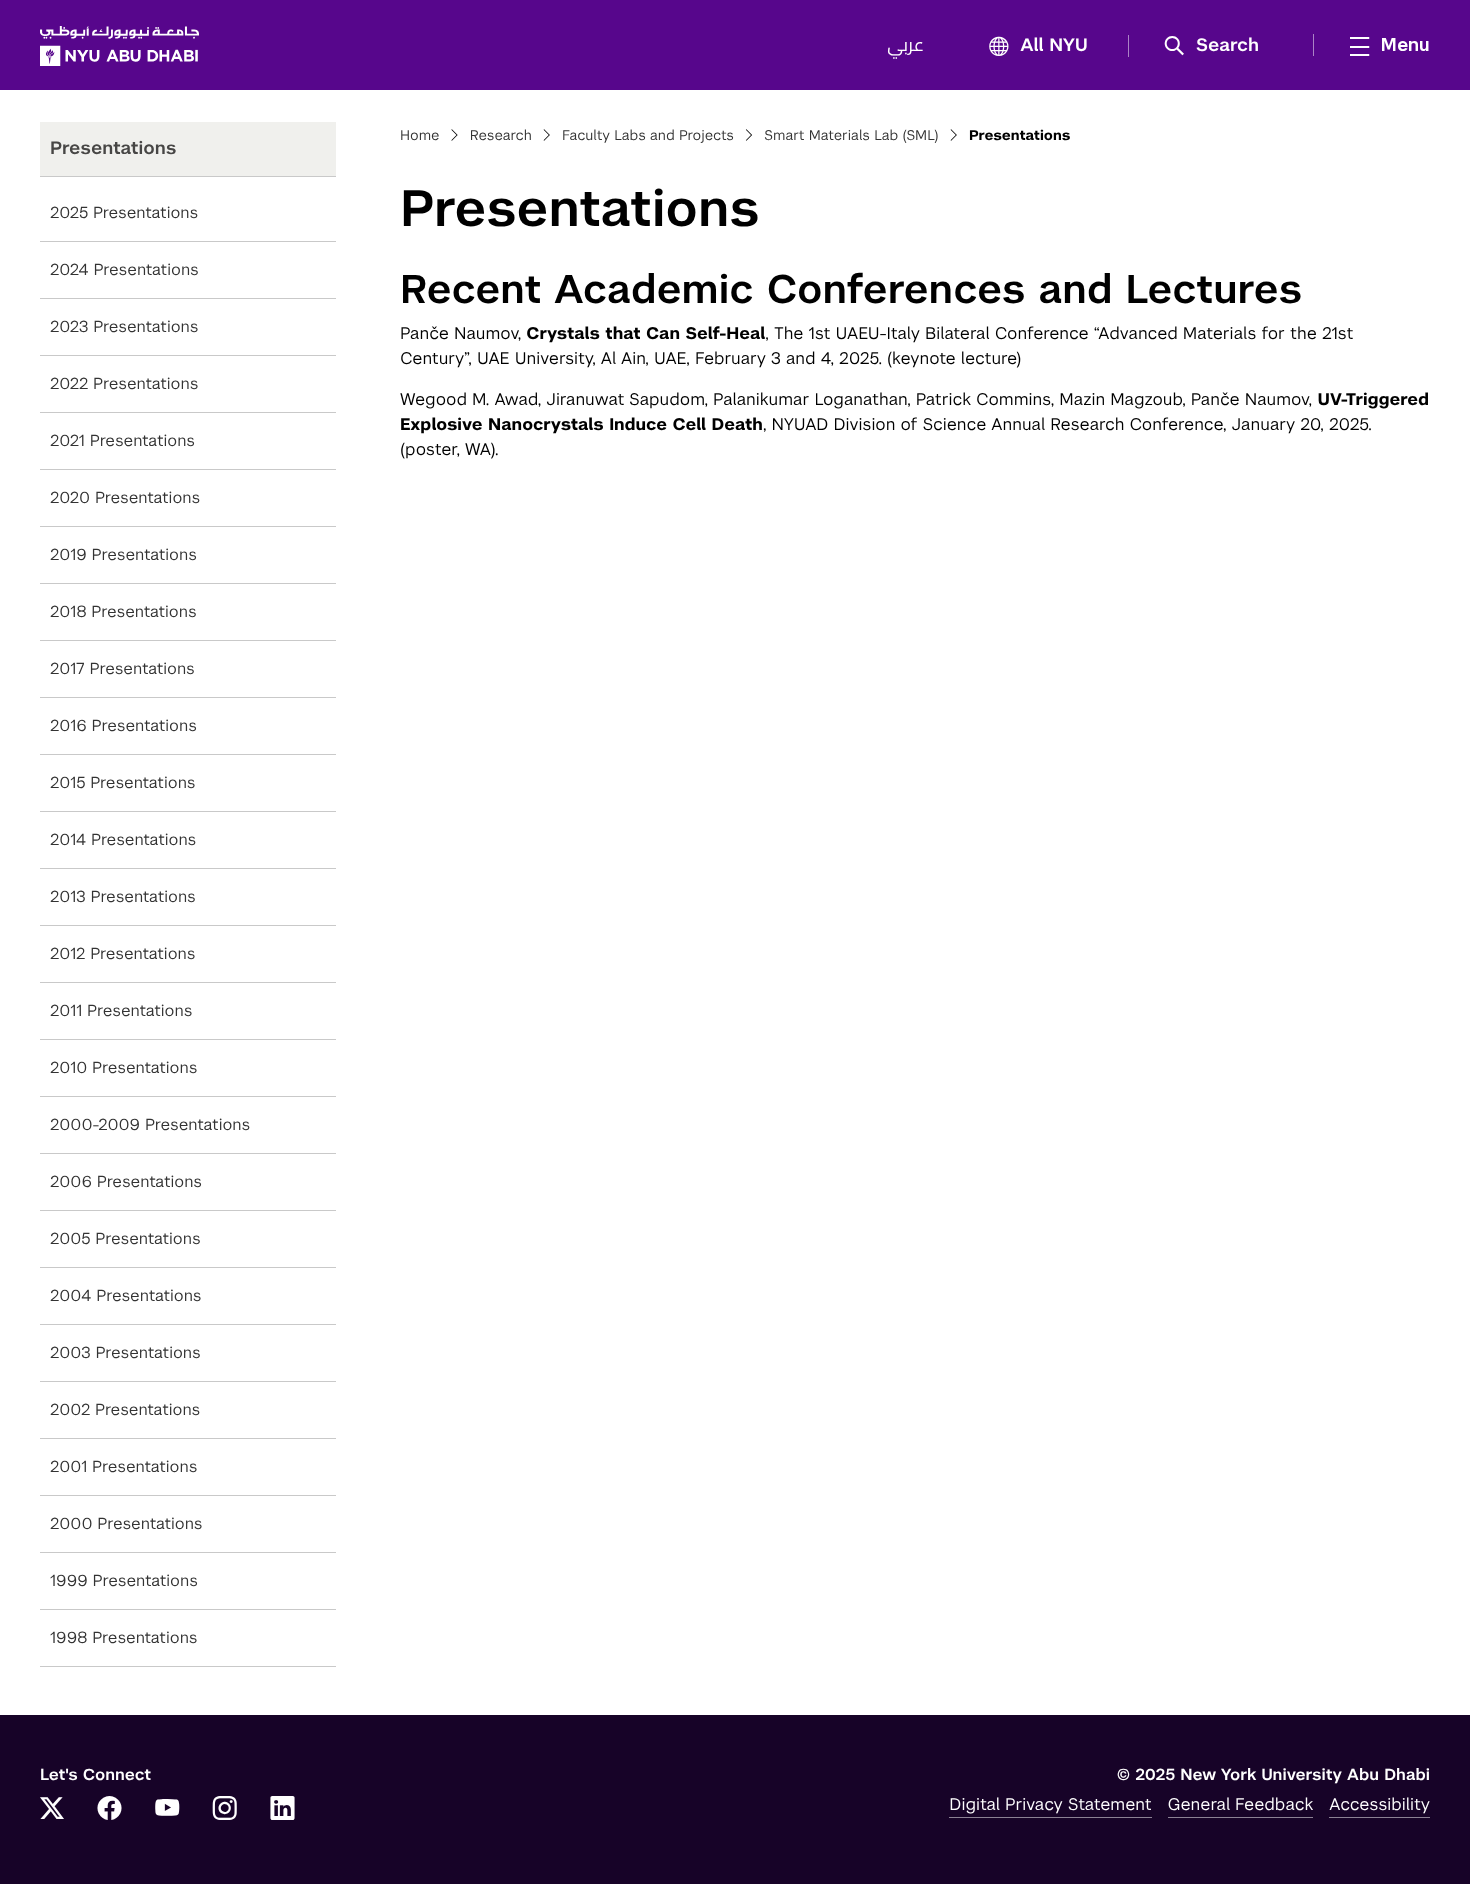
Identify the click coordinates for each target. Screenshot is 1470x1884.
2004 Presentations (126, 1295)
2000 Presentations (126, 1523)
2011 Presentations (121, 1010)
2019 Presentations (123, 554)
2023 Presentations (124, 326)
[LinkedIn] (283, 1810)
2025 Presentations (124, 212)
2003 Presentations (125, 1352)
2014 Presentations (123, 839)
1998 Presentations (124, 1637)
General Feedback (1241, 1804)
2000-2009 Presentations (150, 1124)
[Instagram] (225, 1810)
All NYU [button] (1054, 46)
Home (420, 136)
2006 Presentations (126, 1181)
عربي (905, 46)
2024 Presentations (124, 269)
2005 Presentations (125, 1238)
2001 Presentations (123, 1466)
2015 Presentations (123, 782)
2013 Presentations (123, 896)
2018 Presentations (123, 611)
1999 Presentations (124, 1580)
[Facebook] (110, 1810)
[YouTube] (167, 1810)
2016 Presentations (123, 725)
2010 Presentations (123, 1067)
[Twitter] (52, 1810)
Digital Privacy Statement (1050, 1804)
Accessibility (1379, 1804)
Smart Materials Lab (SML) (851, 136)
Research (501, 136)
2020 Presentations (125, 497)
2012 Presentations (123, 953)
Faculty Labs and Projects (648, 136)
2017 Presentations (122, 668)
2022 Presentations (124, 383)
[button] (1218, 46)
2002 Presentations (125, 1409)
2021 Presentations (122, 440)
